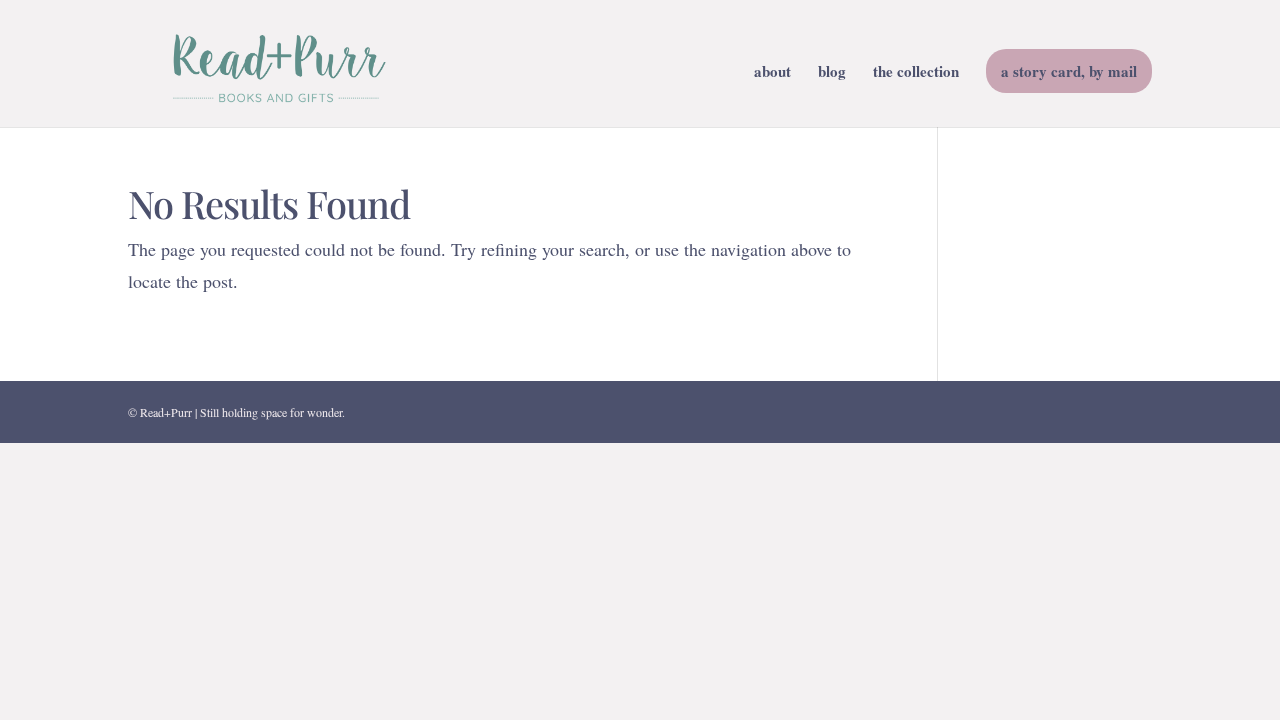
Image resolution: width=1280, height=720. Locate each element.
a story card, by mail (1069, 71)
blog (832, 73)
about (772, 73)
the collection (916, 73)
